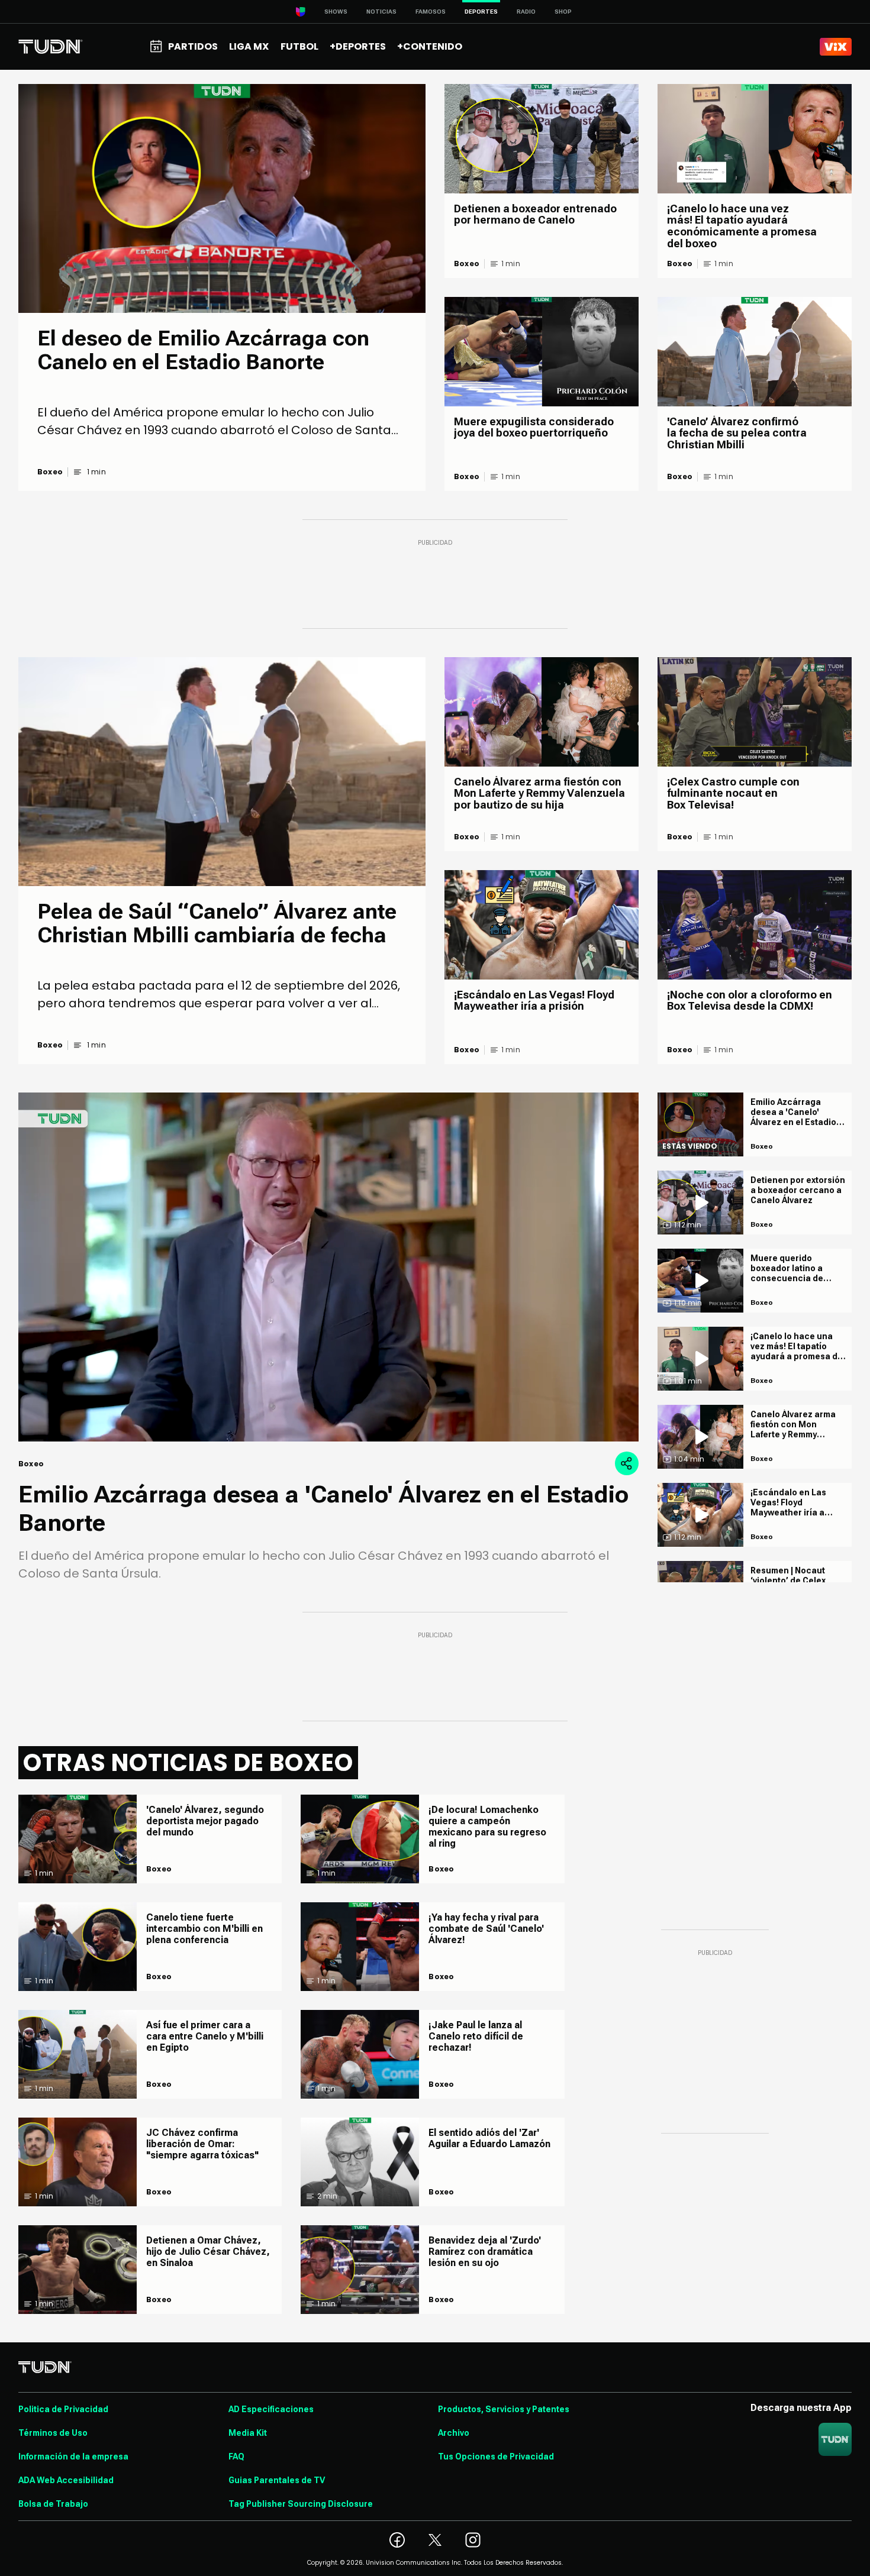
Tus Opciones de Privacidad (496, 2457)
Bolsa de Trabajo (53, 2504)
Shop (563, 12)
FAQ (236, 2457)
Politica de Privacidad (63, 2409)
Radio (526, 12)
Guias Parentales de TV (277, 2480)
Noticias (381, 12)
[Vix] (836, 47)
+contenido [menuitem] (430, 46)
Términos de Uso (53, 2433)
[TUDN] (51, 47)
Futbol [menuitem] (299, 46)
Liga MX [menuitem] (249, 46)
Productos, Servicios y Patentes (504, 2409)
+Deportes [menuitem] (358, 46)
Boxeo (50, 472)
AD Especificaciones (271, 2409)
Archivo (454, 2433)
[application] (328, 1267)
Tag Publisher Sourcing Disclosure (301, 2504)
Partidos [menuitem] (193, 46)
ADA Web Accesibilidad (66, 2480)
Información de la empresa (73, 2457)
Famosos (431, 12)
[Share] (627, 1463)
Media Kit (248, 2433)
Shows (336, 12)
